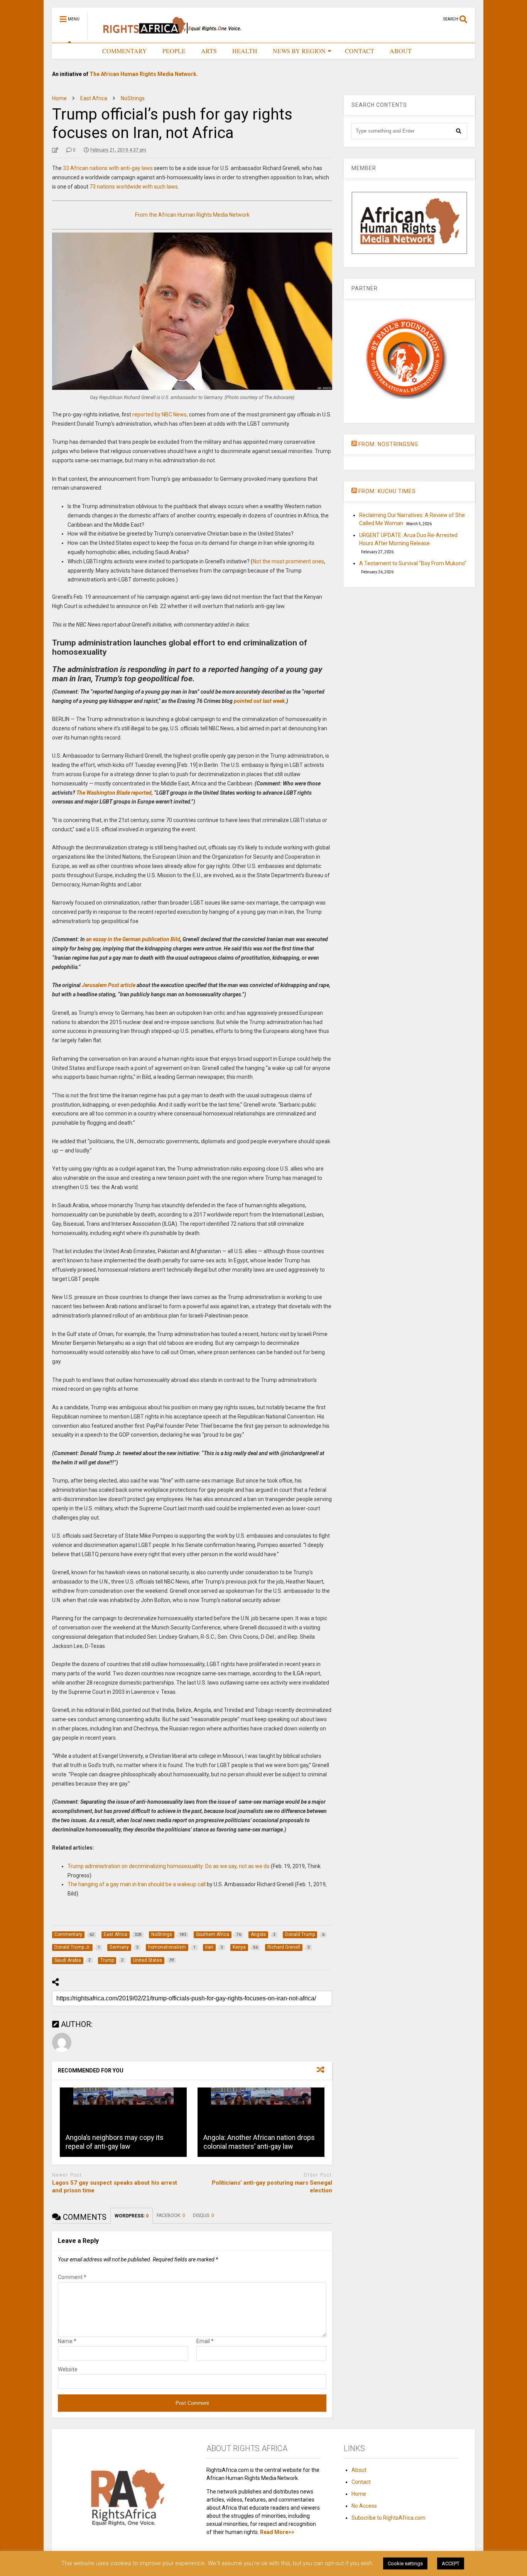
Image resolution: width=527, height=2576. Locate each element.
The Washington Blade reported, (115, 793)
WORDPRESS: (132, 2216)
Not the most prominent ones (288, 561)
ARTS (209, 51)
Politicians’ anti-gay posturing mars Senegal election (272, 2187)
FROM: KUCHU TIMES (387, 491)
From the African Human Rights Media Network (192, 215)
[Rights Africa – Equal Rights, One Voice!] (168, 37)
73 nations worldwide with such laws (134, 187)
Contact (361, 2482)
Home (359, 2494)
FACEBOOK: (171, 2215)
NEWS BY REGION (299, 51)
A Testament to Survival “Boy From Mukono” (413, 563)
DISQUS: (204, 2215)
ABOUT (401, 51)
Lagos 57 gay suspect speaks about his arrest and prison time (115, 2187)
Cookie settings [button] (405, 2563)
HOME (78, 51)
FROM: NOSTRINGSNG (388, 444)
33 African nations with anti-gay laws (108, 168)
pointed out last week (259, 701)
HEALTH (245, 51)
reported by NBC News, (160, 414)
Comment (72, 2277)
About (359, 2470)
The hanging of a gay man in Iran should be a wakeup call (137, 1884)
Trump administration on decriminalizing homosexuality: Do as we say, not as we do (169, 1866)
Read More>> (277, 2532)
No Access (364, 2506)
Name (67, 2341)
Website (68, 2369)
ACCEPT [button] (451, 2563)
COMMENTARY (125, 51)
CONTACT (360, 51)
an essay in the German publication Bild (133, 939)
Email (205, 2341)
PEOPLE (174, 51)
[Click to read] (123, 2122)
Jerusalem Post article (108, 985)
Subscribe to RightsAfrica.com (388, 2518)
